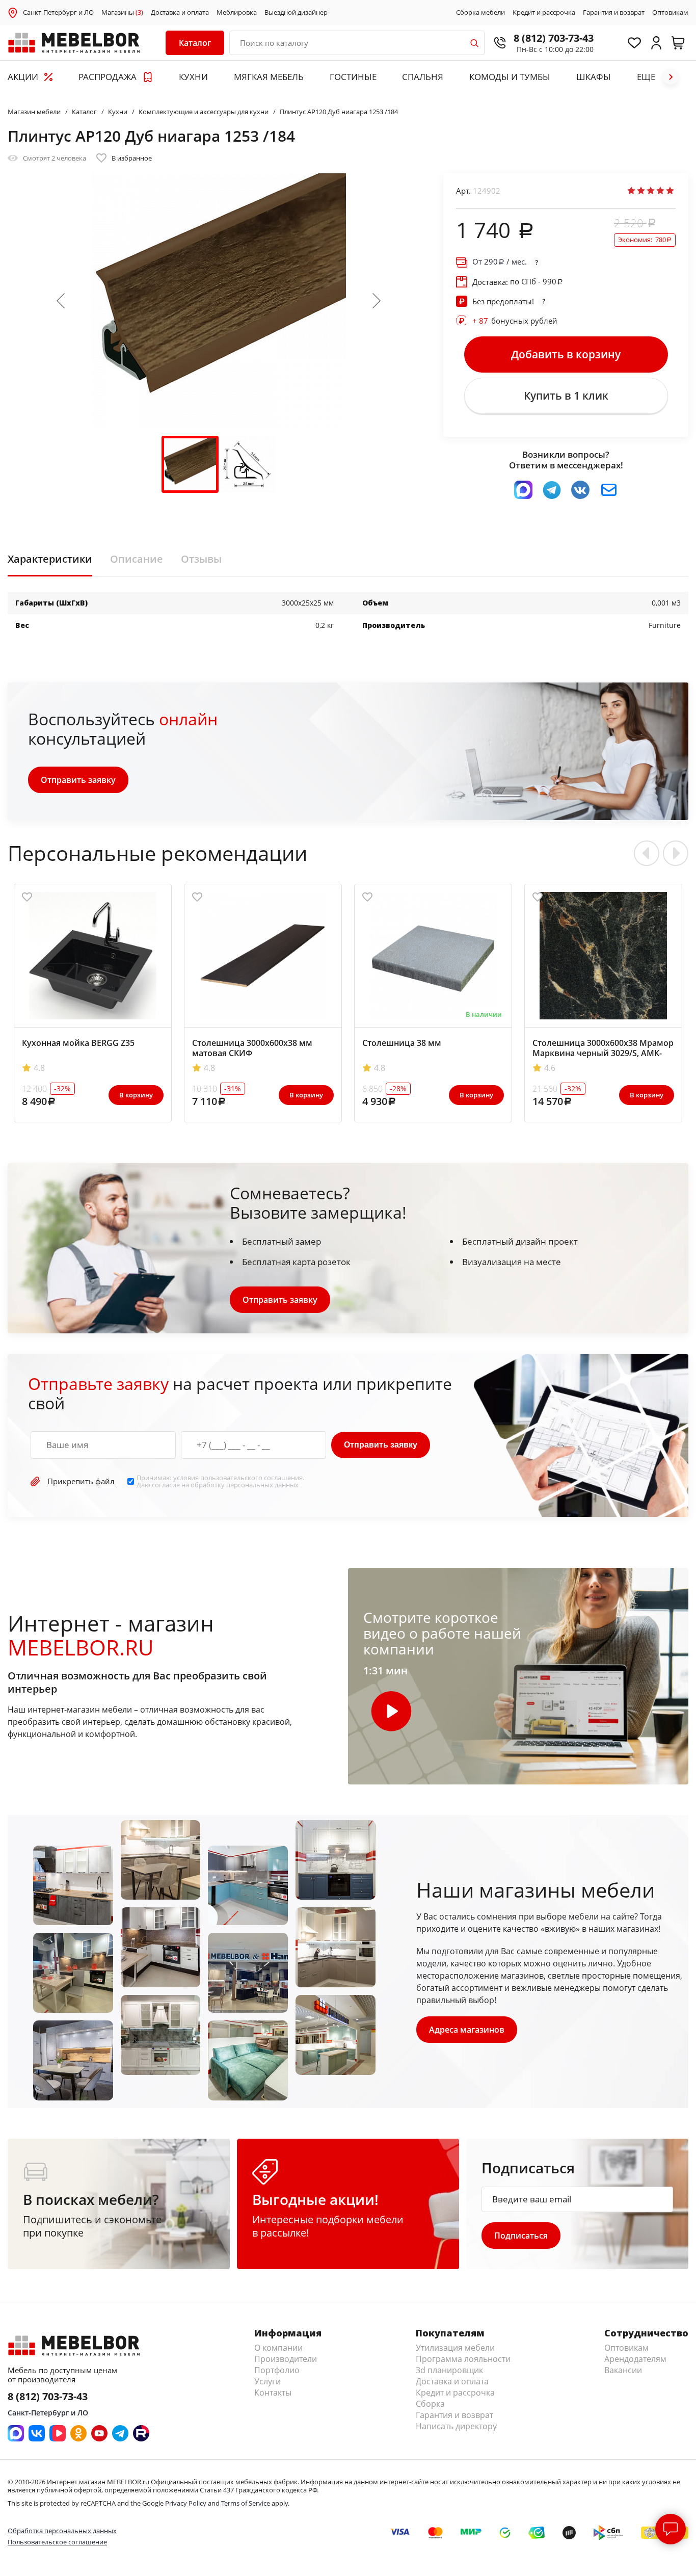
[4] (660, 191)
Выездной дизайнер (296, 13)
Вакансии (623, 2370)
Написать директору (456, 2426)
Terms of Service (246, 2503)
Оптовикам (670, 13)
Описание (137, 559)
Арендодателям (635, 2359)
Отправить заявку (78, 780)
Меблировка (237, 13)
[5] (670, 191)
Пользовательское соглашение (57, 2542)
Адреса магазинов (467, 2030)
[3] (651, 191)
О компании (278, 2348)
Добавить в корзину (566, 354)
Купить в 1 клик (566, 396)
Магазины (122, 13)
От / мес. (500, 262)
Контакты (273, 2393)
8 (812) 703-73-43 (554, 38)
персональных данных (262, 1485)
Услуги (267, 2381)
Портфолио (277, 2370)
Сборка (430, 2404)
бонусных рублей (515, 321)
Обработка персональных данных (62, 2531)
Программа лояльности (463, 2359)
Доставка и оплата (180, 13)
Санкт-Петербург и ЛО (58, 12)
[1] (631, 191)
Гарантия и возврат (614, 13)
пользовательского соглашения (251, 1478)
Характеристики (50, 559)
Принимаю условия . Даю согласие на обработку (220, 1481)
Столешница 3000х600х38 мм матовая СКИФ (252, 1048)
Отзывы (201, 559)
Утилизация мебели (455, 2348)
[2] (641, 191)
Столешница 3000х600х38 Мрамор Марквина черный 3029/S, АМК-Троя (603, 1053)
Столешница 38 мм (402, 1043)
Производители (286, 2359)
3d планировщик (449, 2370)
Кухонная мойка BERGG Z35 (78, 1043)
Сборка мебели (480, 13)
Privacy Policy (186, 2503)
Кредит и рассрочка (544, 13)
